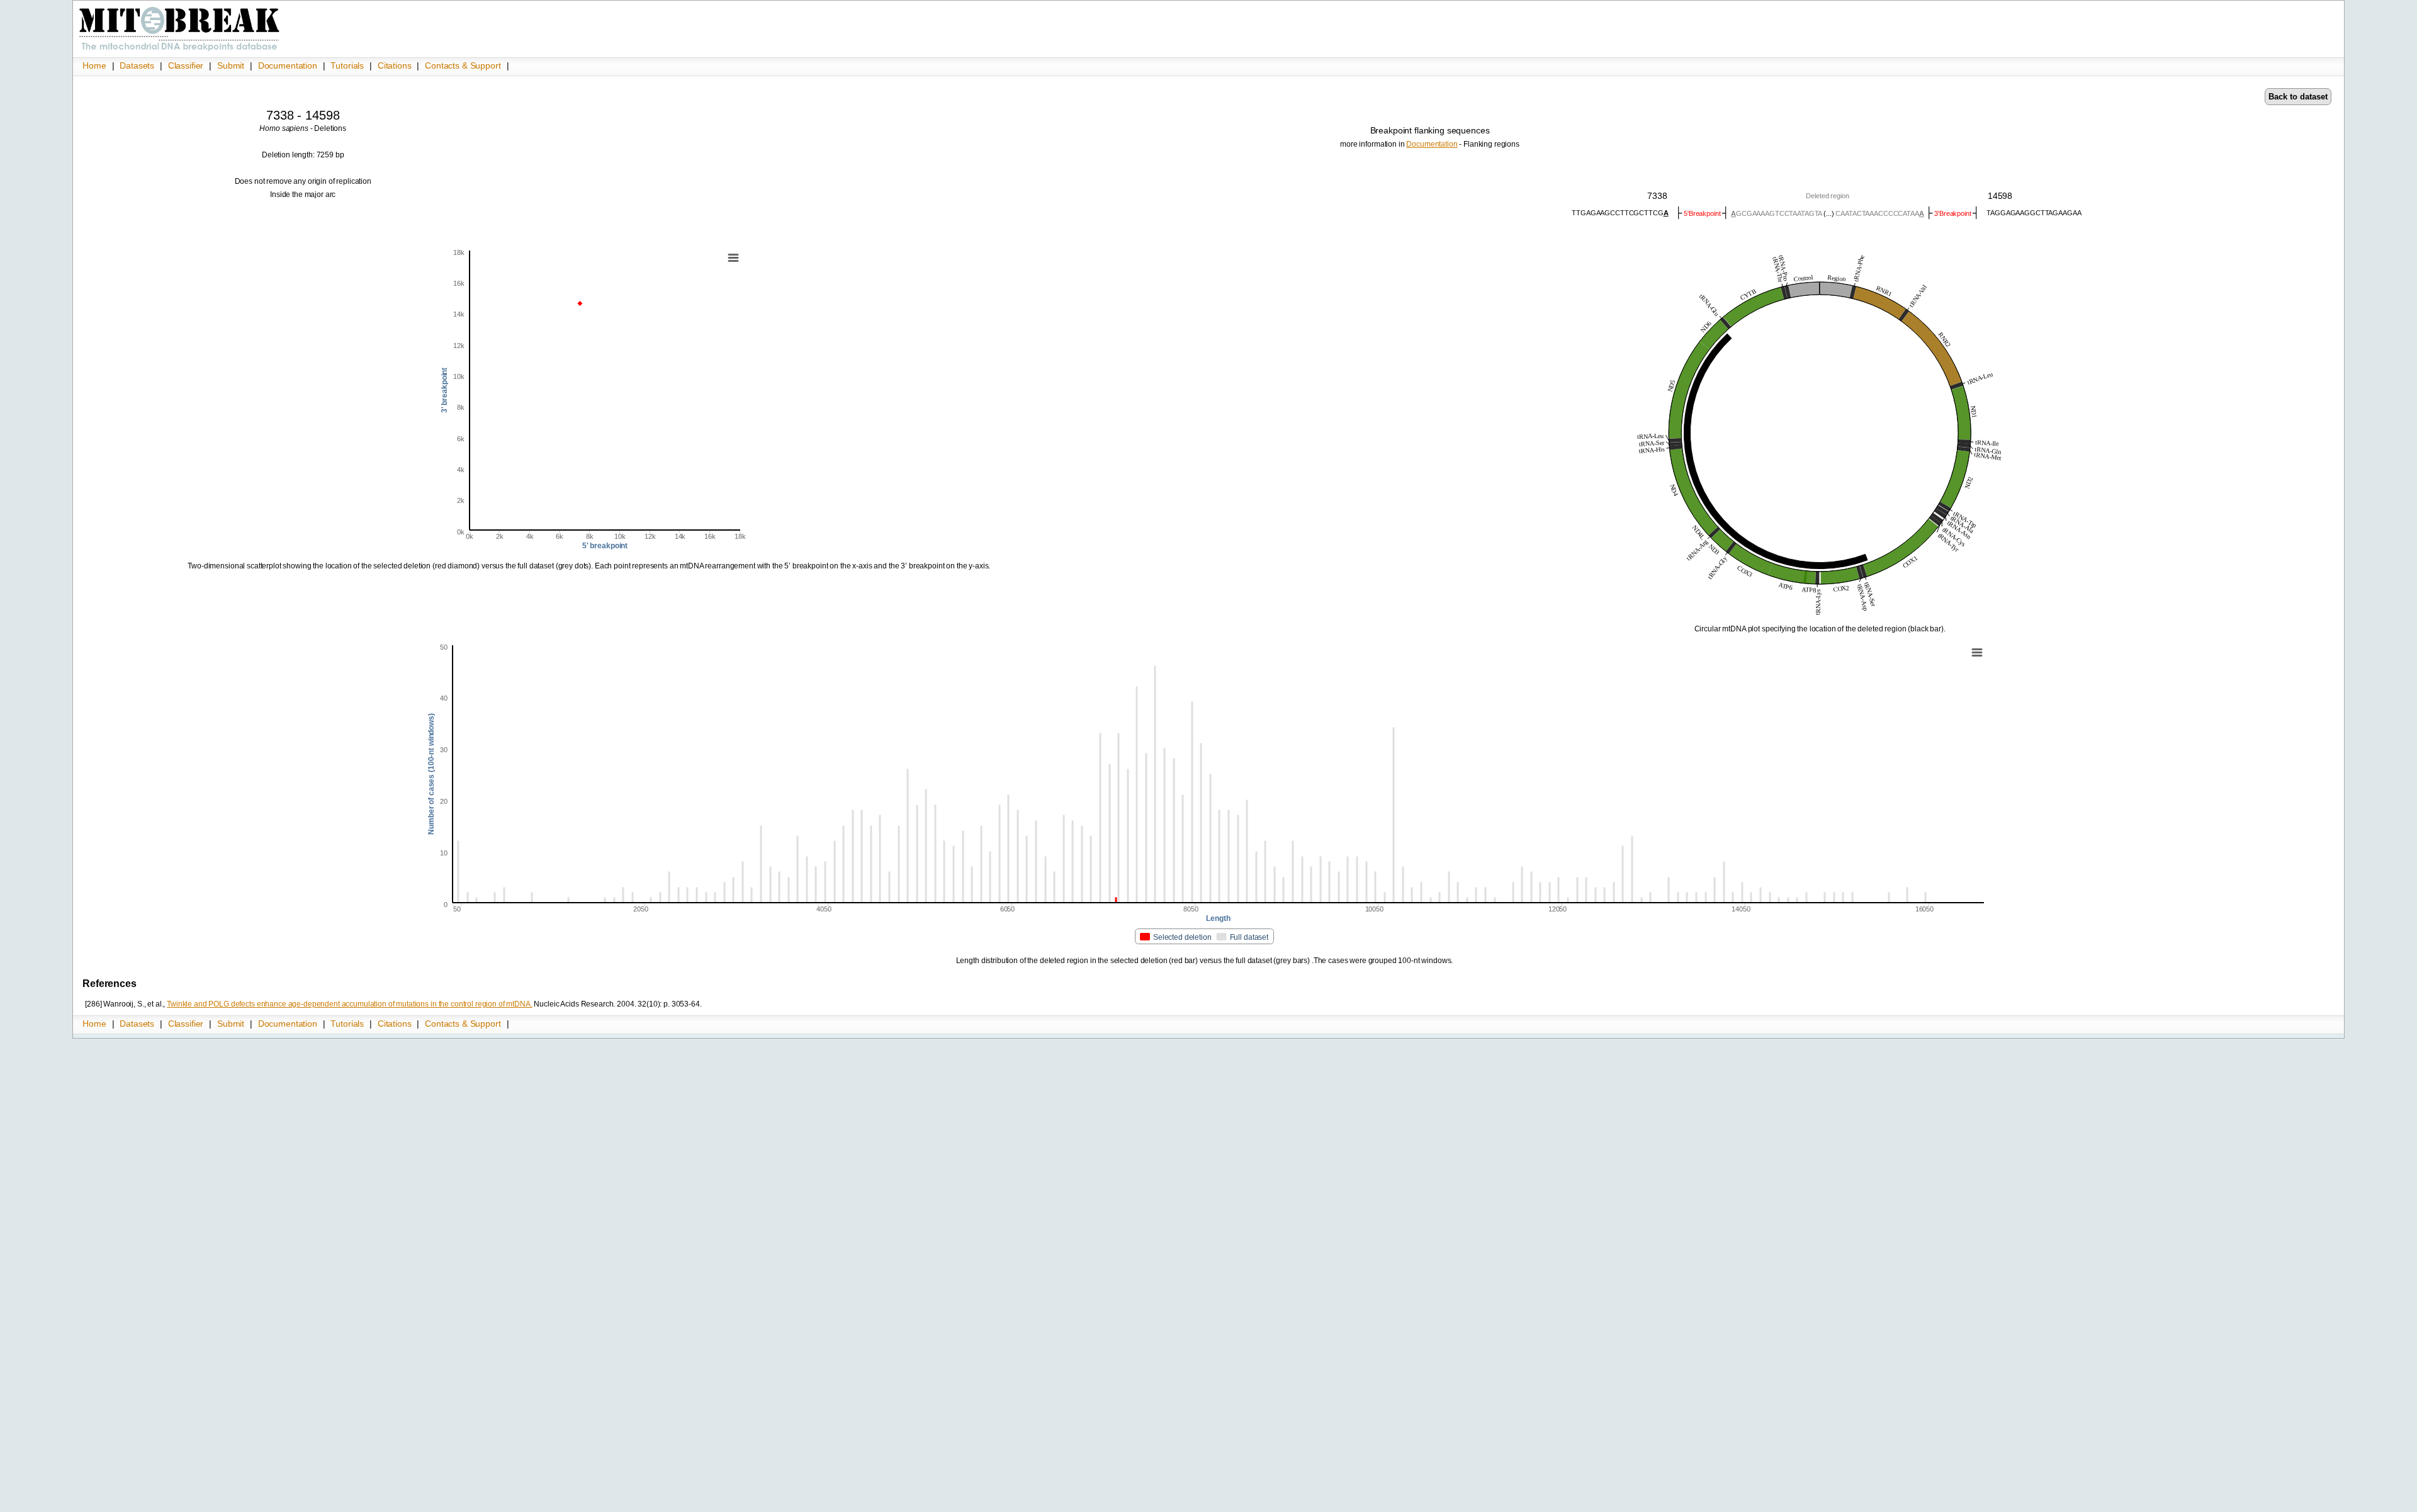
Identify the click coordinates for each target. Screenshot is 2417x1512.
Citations (396, 65)
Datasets (138, 65)
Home (95, 65)
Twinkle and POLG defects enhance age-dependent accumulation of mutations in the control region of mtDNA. (349, 1004)
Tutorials (348, 65)
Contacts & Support (463, 65)
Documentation (289, 65)
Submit (232, 65)
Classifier (187, 65)
